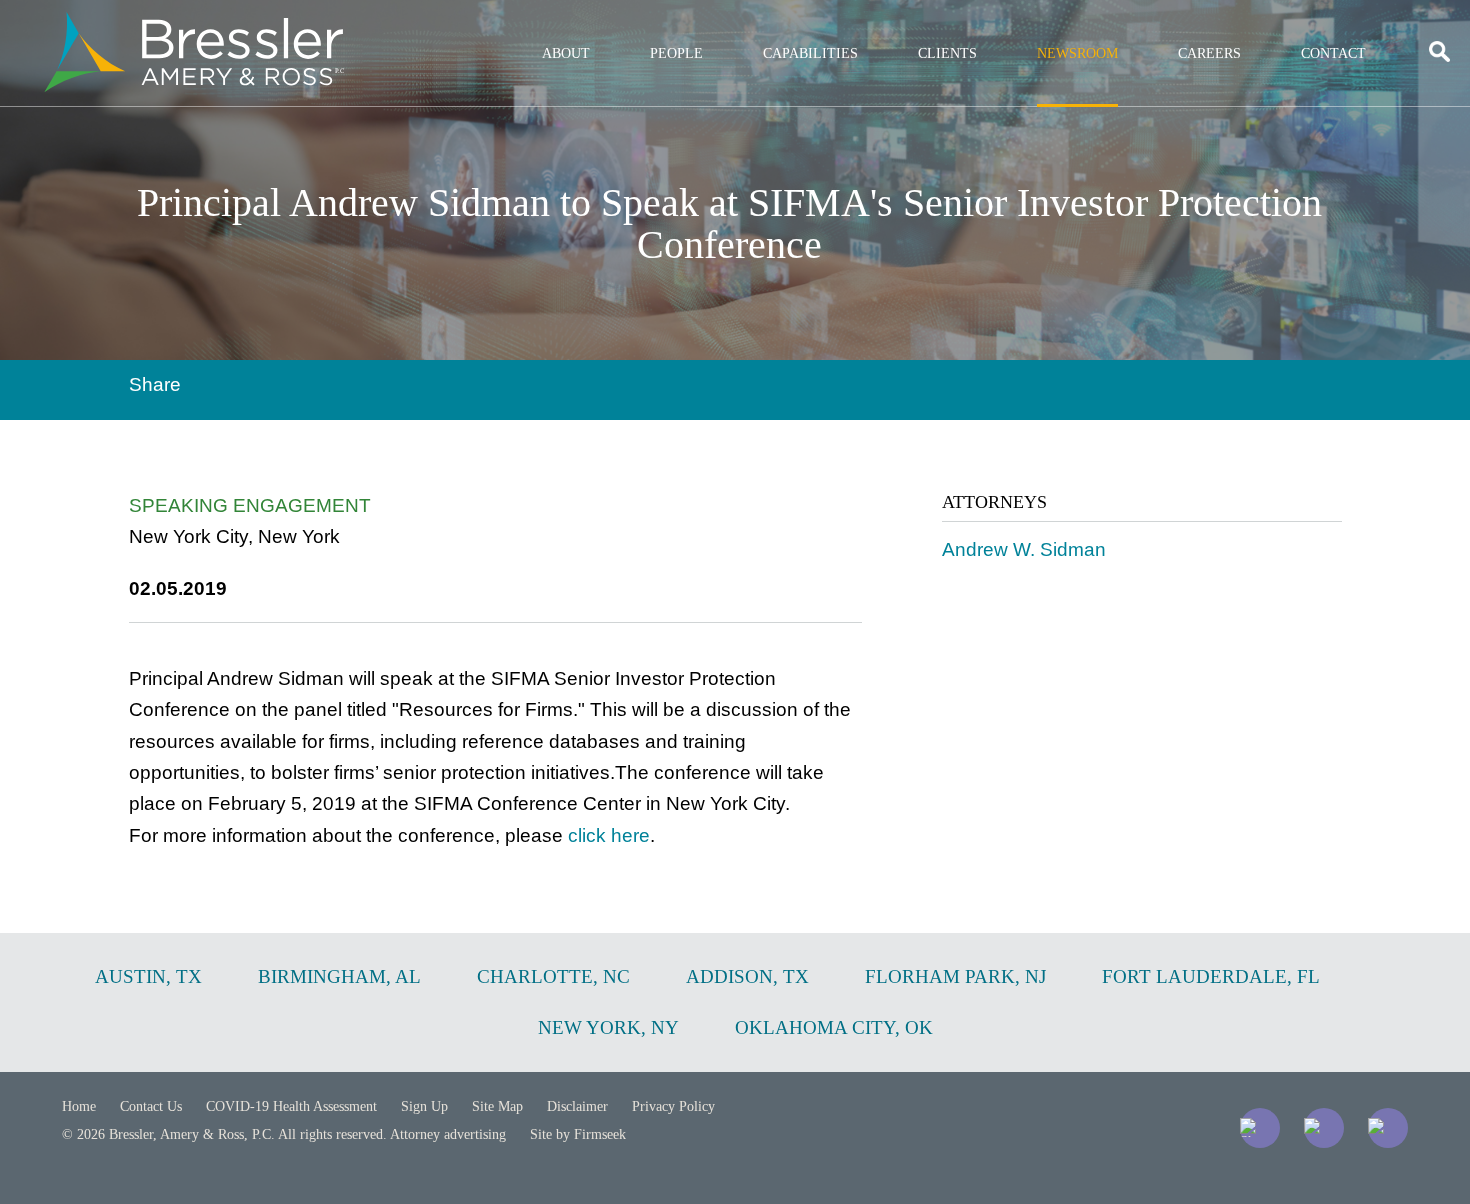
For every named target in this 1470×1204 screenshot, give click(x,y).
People (676, 53)
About (566, 53)
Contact (1333, 53)
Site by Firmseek (578, 1134)
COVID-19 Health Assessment (291, 1106)
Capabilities (810, 53)
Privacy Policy (673, 1106)
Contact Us (151, 1106)
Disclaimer (577, 1106)
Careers (1209, 53)
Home (79, 1106)
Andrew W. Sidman (1024, 549)
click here (609, 835)
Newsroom (1077, 53)
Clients (947, 53)
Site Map (497, 1106)
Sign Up (424, 1106)
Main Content (662, 25)
